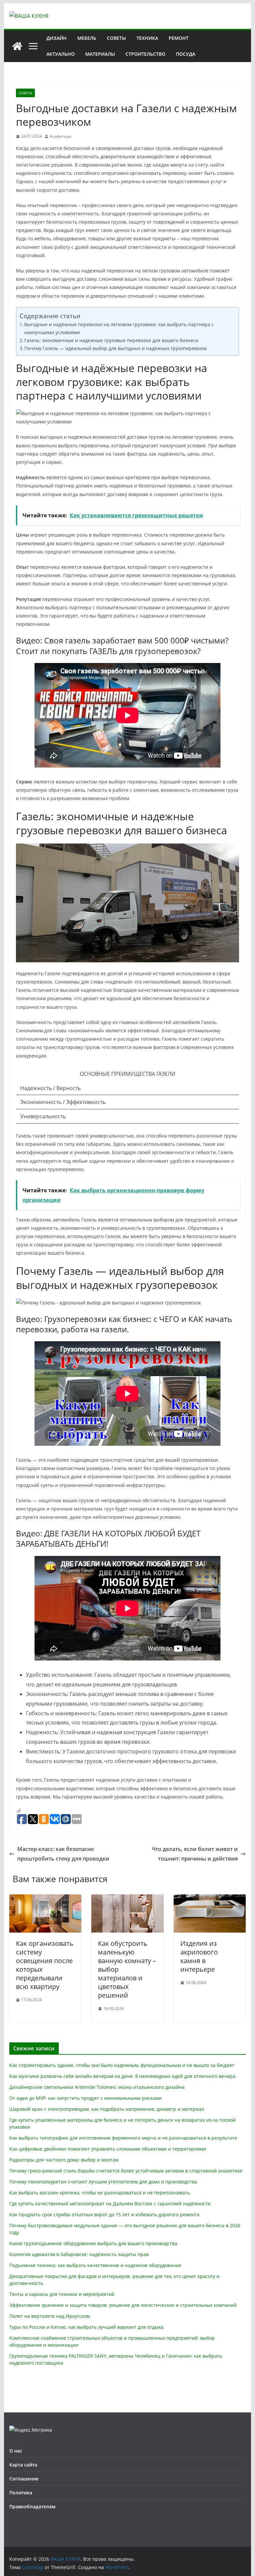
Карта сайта (23, 2465)
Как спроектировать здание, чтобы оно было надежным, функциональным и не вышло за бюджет (122, 2065)
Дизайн (57, 38)
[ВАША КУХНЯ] (17, 46)
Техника (147, 38)
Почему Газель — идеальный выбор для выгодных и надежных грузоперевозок (116, 348)
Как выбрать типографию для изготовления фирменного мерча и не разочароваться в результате (123, 2138)
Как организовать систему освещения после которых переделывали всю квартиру (45, 1965)
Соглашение (24, 2479)
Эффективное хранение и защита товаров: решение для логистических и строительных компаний (123, 2305)
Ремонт (179, 38)
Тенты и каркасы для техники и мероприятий (62, 2294)
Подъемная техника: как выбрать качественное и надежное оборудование (95, 2265)
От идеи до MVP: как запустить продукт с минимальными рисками (85, 2098)
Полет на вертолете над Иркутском (50, 2316)
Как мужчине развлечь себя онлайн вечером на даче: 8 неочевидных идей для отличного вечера (122, 2076)
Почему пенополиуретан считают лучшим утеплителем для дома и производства (103, 2182)
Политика (21, 2493)
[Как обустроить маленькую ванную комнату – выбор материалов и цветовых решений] (127, 1899)
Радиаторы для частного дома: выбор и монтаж (64, 2160)
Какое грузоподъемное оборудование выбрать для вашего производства (93, 2243)
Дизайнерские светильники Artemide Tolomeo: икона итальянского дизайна (97, 2087)
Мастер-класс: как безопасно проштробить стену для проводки (63, 1854)
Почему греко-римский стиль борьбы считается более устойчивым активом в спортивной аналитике (126, 2171)
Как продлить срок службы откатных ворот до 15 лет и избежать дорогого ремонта (104, 2214)
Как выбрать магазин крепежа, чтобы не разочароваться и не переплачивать (100, 2193)
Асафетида (61, 136)
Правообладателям (32, 2506)
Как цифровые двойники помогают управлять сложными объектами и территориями (108, 2149)
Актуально (61, 54)
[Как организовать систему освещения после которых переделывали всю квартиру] (45, 1899)
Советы (116, 38)
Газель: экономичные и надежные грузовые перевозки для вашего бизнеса (111, 340)
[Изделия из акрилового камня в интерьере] (210, 1899)
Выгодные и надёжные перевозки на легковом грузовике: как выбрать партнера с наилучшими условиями (119, 328)
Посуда (186, 54)
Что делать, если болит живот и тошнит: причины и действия (195, 1854)
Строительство (145, 54)
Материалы (100, 54)
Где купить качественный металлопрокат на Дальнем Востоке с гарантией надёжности (110, 2204)
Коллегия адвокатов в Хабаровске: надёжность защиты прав (79, 2254)
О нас (16, 2451)
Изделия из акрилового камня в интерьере (199, 1956)
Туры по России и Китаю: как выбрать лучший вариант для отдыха (86, 2327)
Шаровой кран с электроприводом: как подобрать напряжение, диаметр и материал (107, 2109)
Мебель (87, 38)
